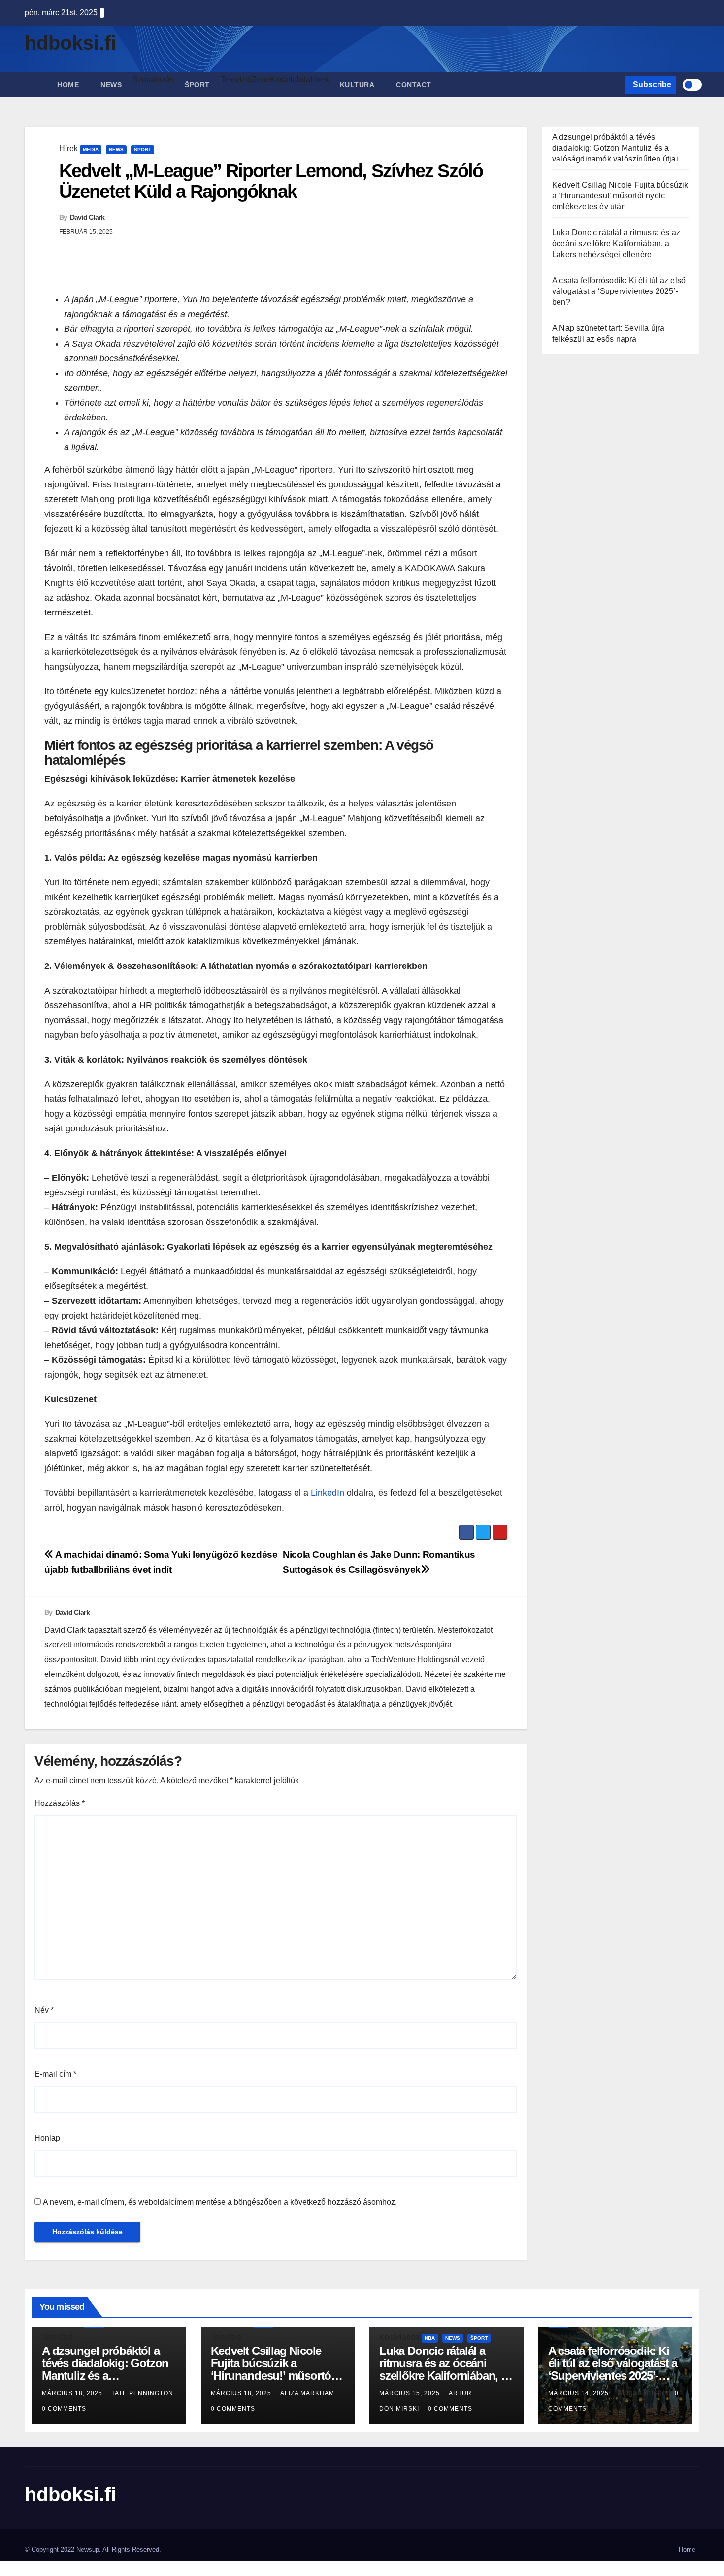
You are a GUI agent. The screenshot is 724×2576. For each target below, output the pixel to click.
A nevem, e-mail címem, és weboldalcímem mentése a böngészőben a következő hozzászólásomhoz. (220, 2202)
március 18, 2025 (73, 2393)
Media (91, 149)
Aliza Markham (307, 2393)
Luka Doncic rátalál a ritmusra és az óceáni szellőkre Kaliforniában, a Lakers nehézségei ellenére (616, 243)
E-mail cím (55, 2074)
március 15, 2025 (411, 2393)
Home (68, 85)
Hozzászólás (60, 1803)
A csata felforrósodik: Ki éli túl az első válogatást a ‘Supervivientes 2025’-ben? (619, 291)
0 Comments (64, 2409)
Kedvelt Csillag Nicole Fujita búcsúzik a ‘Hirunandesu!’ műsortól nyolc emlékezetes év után (620, 196)
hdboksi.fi (70, 43)
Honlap (47, 2138)
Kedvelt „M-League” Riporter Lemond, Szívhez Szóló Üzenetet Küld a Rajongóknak (271, 181)
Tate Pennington (142, 2393)
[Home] (35, 77)
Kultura (357, 85)
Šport (197, 85)
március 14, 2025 (579, 2393)
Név (44, 2010)
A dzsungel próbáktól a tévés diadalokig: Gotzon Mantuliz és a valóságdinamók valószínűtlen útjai (615, 148)
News (111, 85)
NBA (430, 2338)
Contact (414, 85)
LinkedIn (328, 1493)
